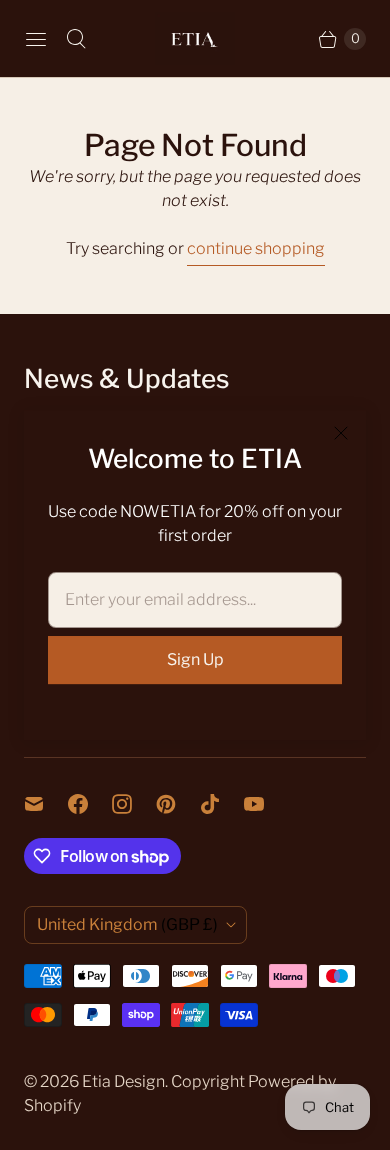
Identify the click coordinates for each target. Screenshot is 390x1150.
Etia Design (123, 1081)
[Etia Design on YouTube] (266, 804)
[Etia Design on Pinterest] (178, 804)
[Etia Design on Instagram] (134, 804)
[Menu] (36, 39)
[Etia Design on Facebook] (90, 804)
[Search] (76, 39)
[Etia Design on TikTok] (222, 804)
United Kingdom (127, 924)
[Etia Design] (195, 38)
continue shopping (256, 248)
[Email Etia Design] (46, 804)
